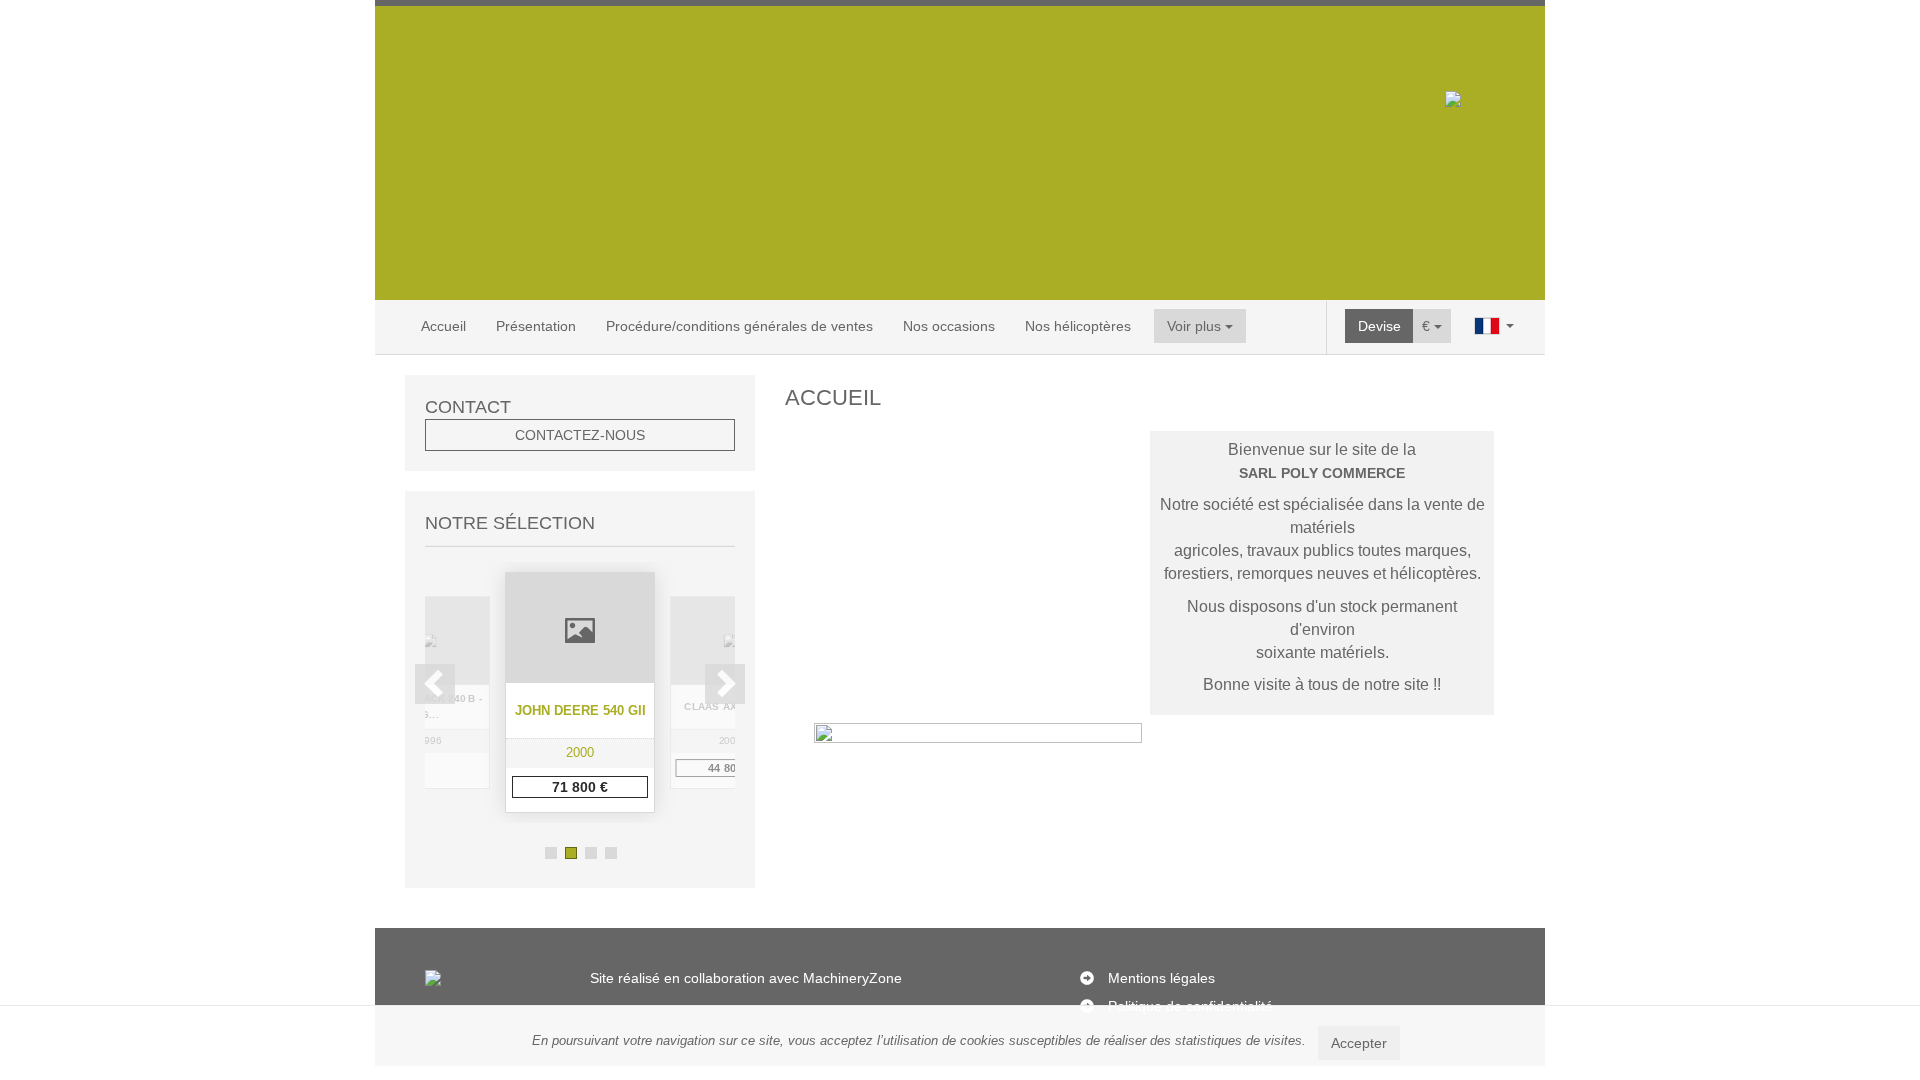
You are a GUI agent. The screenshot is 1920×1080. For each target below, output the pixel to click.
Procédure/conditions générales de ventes (739, 326)
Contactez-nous (580, 435)
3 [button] (591, 853)
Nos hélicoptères (1078, 326)
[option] (580, 692)
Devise (1379, 326)
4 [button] (611, 853)
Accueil (443, 326)
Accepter (1359, 1043)
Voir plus (1196, 326)
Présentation (536, 326)
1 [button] (551, 853)
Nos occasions (949, 326)
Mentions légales (1161, 978)
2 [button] (571, 853)
